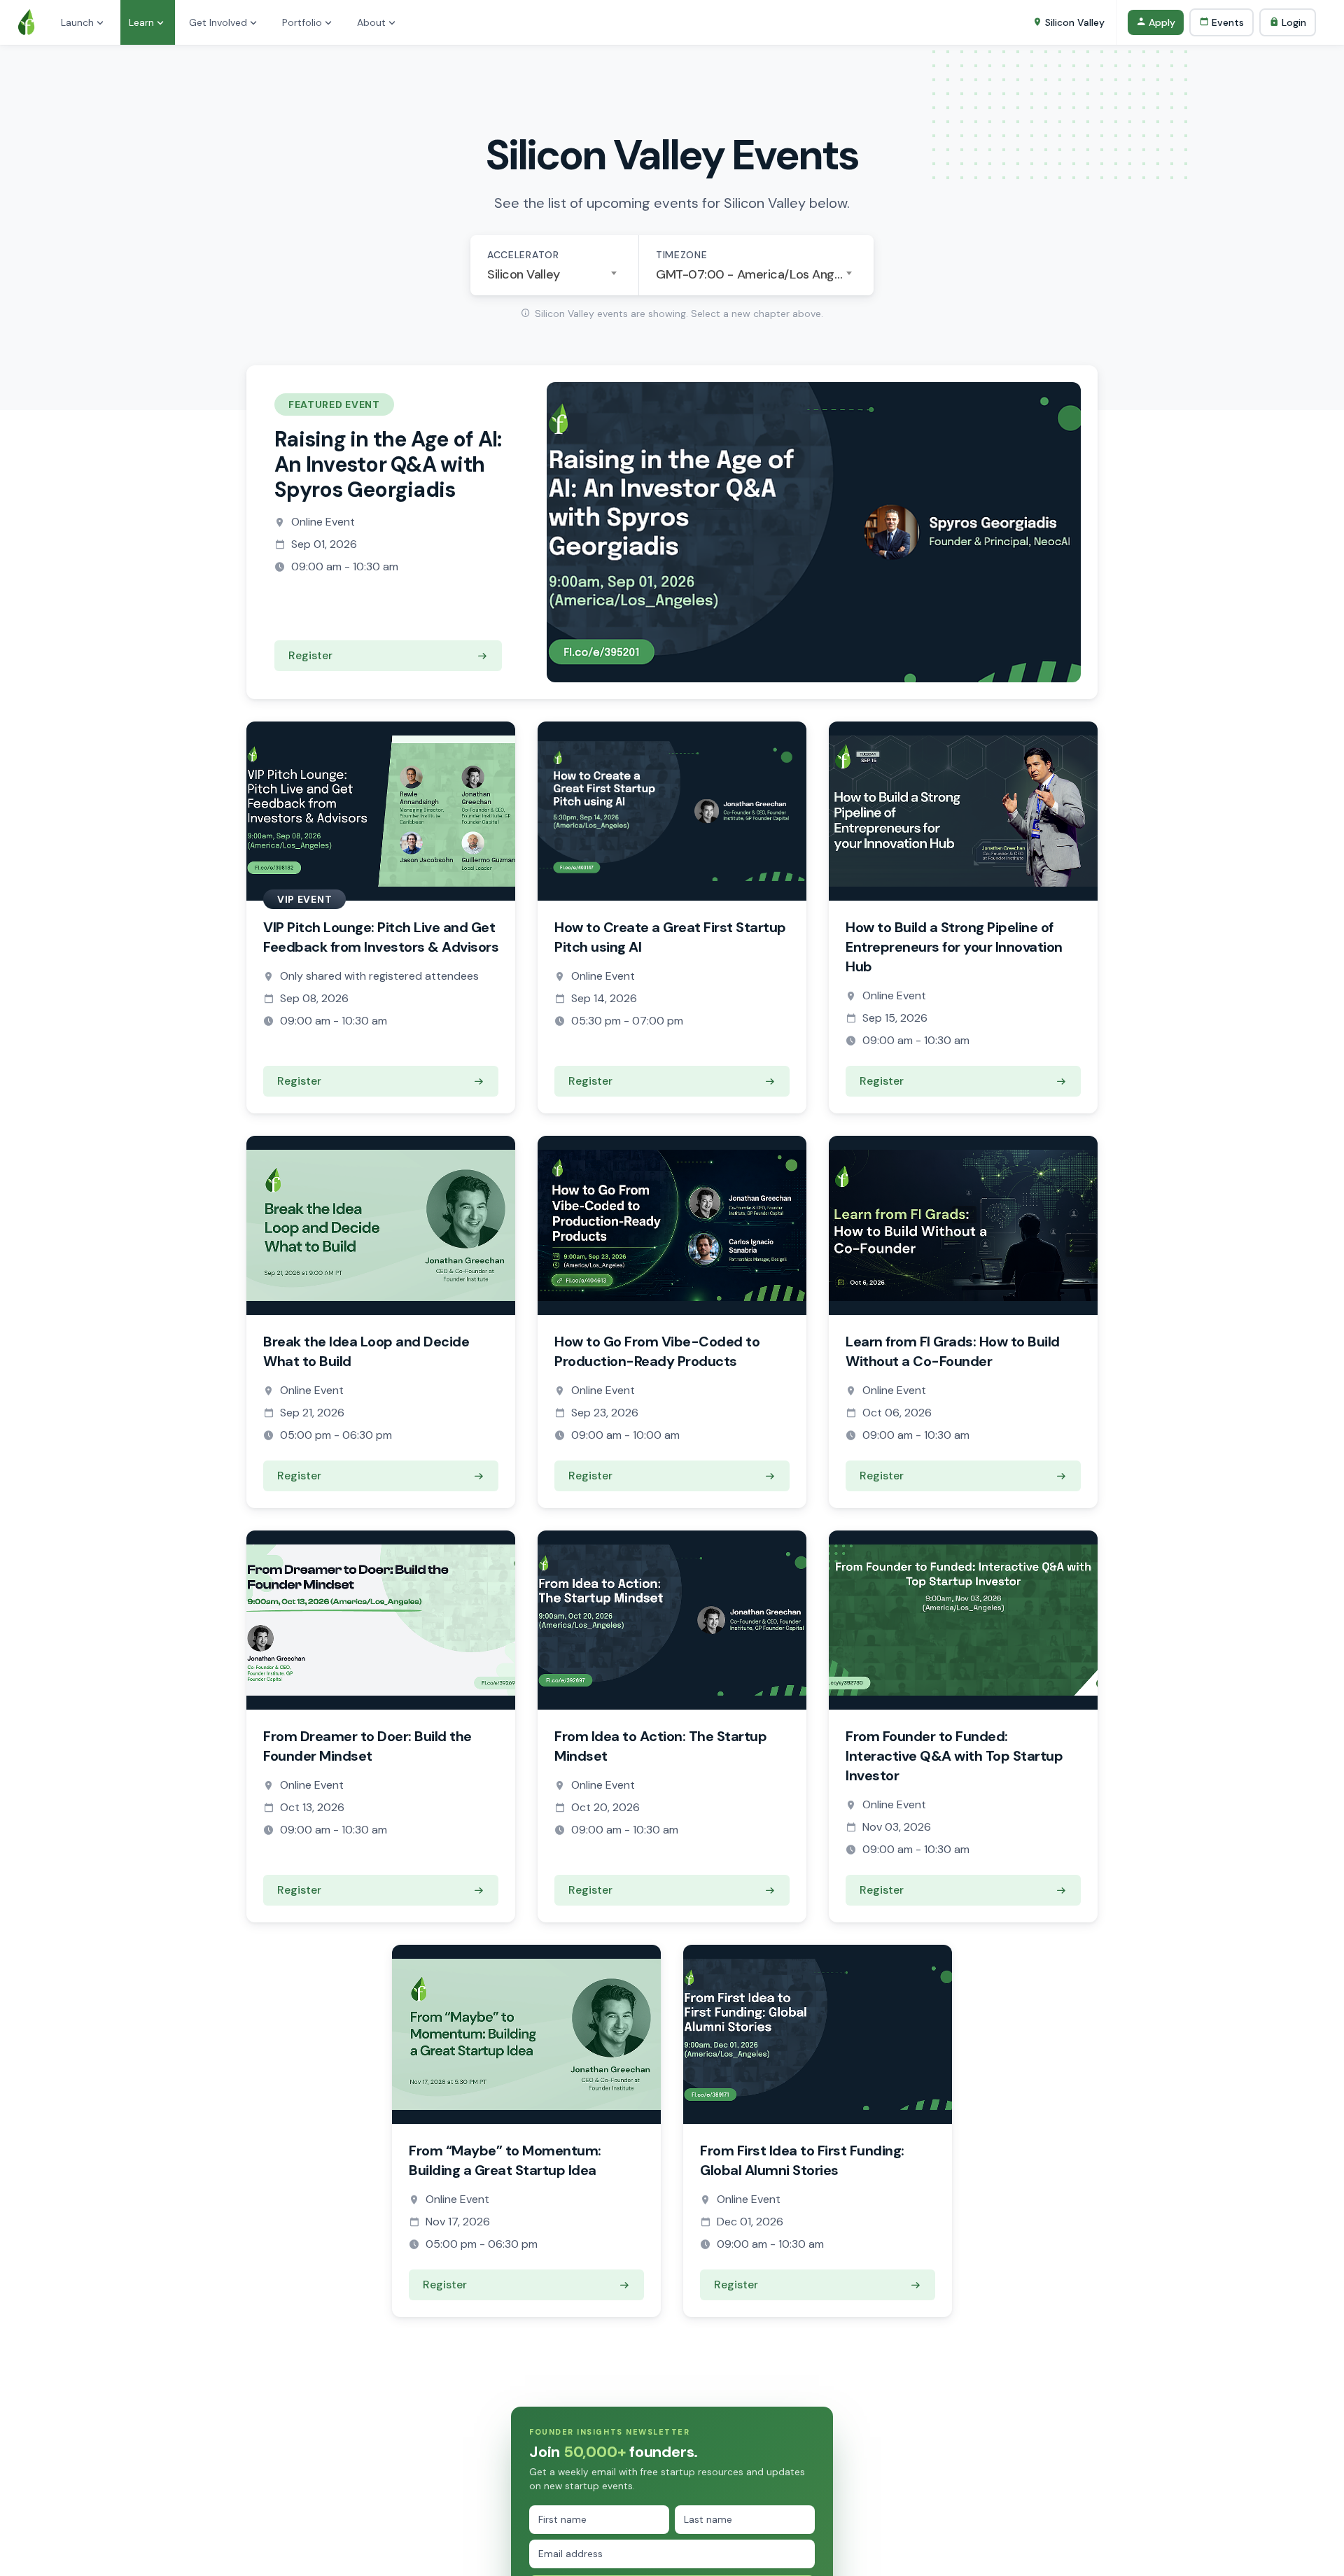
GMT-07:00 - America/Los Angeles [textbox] (756, 274)
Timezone (682, 255)
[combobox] (554, 274)
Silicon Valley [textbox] (524, 274)
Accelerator (523, 255)
